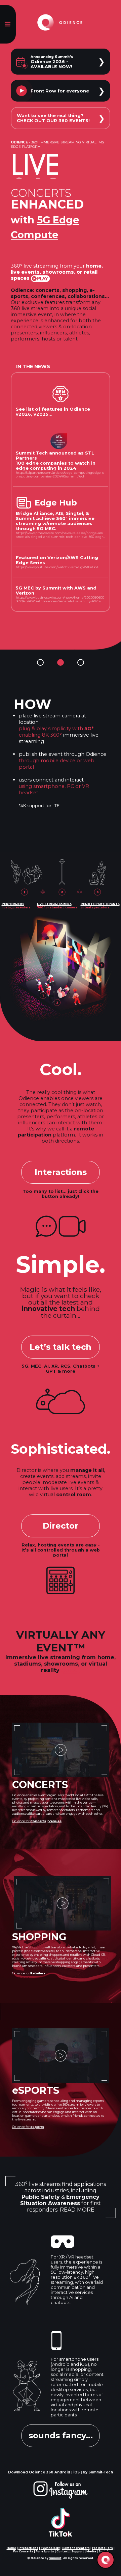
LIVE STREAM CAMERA (54, 904)
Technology (50, 2548)
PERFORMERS (13, 904)
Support (78, 2551)
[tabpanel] (61, 739)
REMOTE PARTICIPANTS (100, 904)
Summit (55, 2558)
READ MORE (77, 2210)
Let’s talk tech (61, 1347)
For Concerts (23, 2551)
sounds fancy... (61, 2435)
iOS (76, 2472)
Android (62, 2472)
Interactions (61, 1172)
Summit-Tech (101, 2472)
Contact (63, 2551)
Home (11, 2548)
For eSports (45, 2551)
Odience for (29, 1821)
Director (61, 1526)
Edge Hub (56, 503)
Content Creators (76, 2548)
